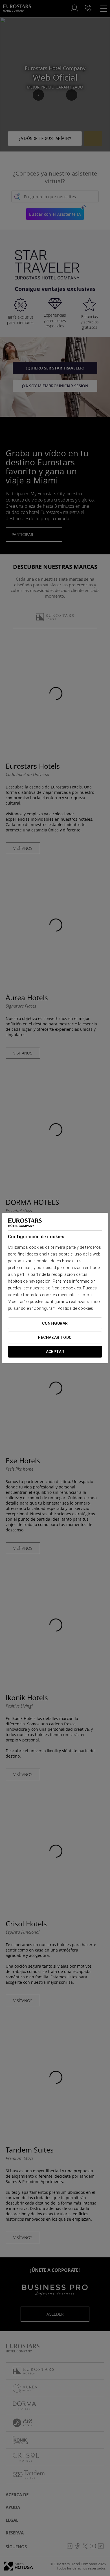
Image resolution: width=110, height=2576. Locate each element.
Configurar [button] (55, 1323)
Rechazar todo (55, 1337)
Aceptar (55, 1352)
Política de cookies (75, 1308)
